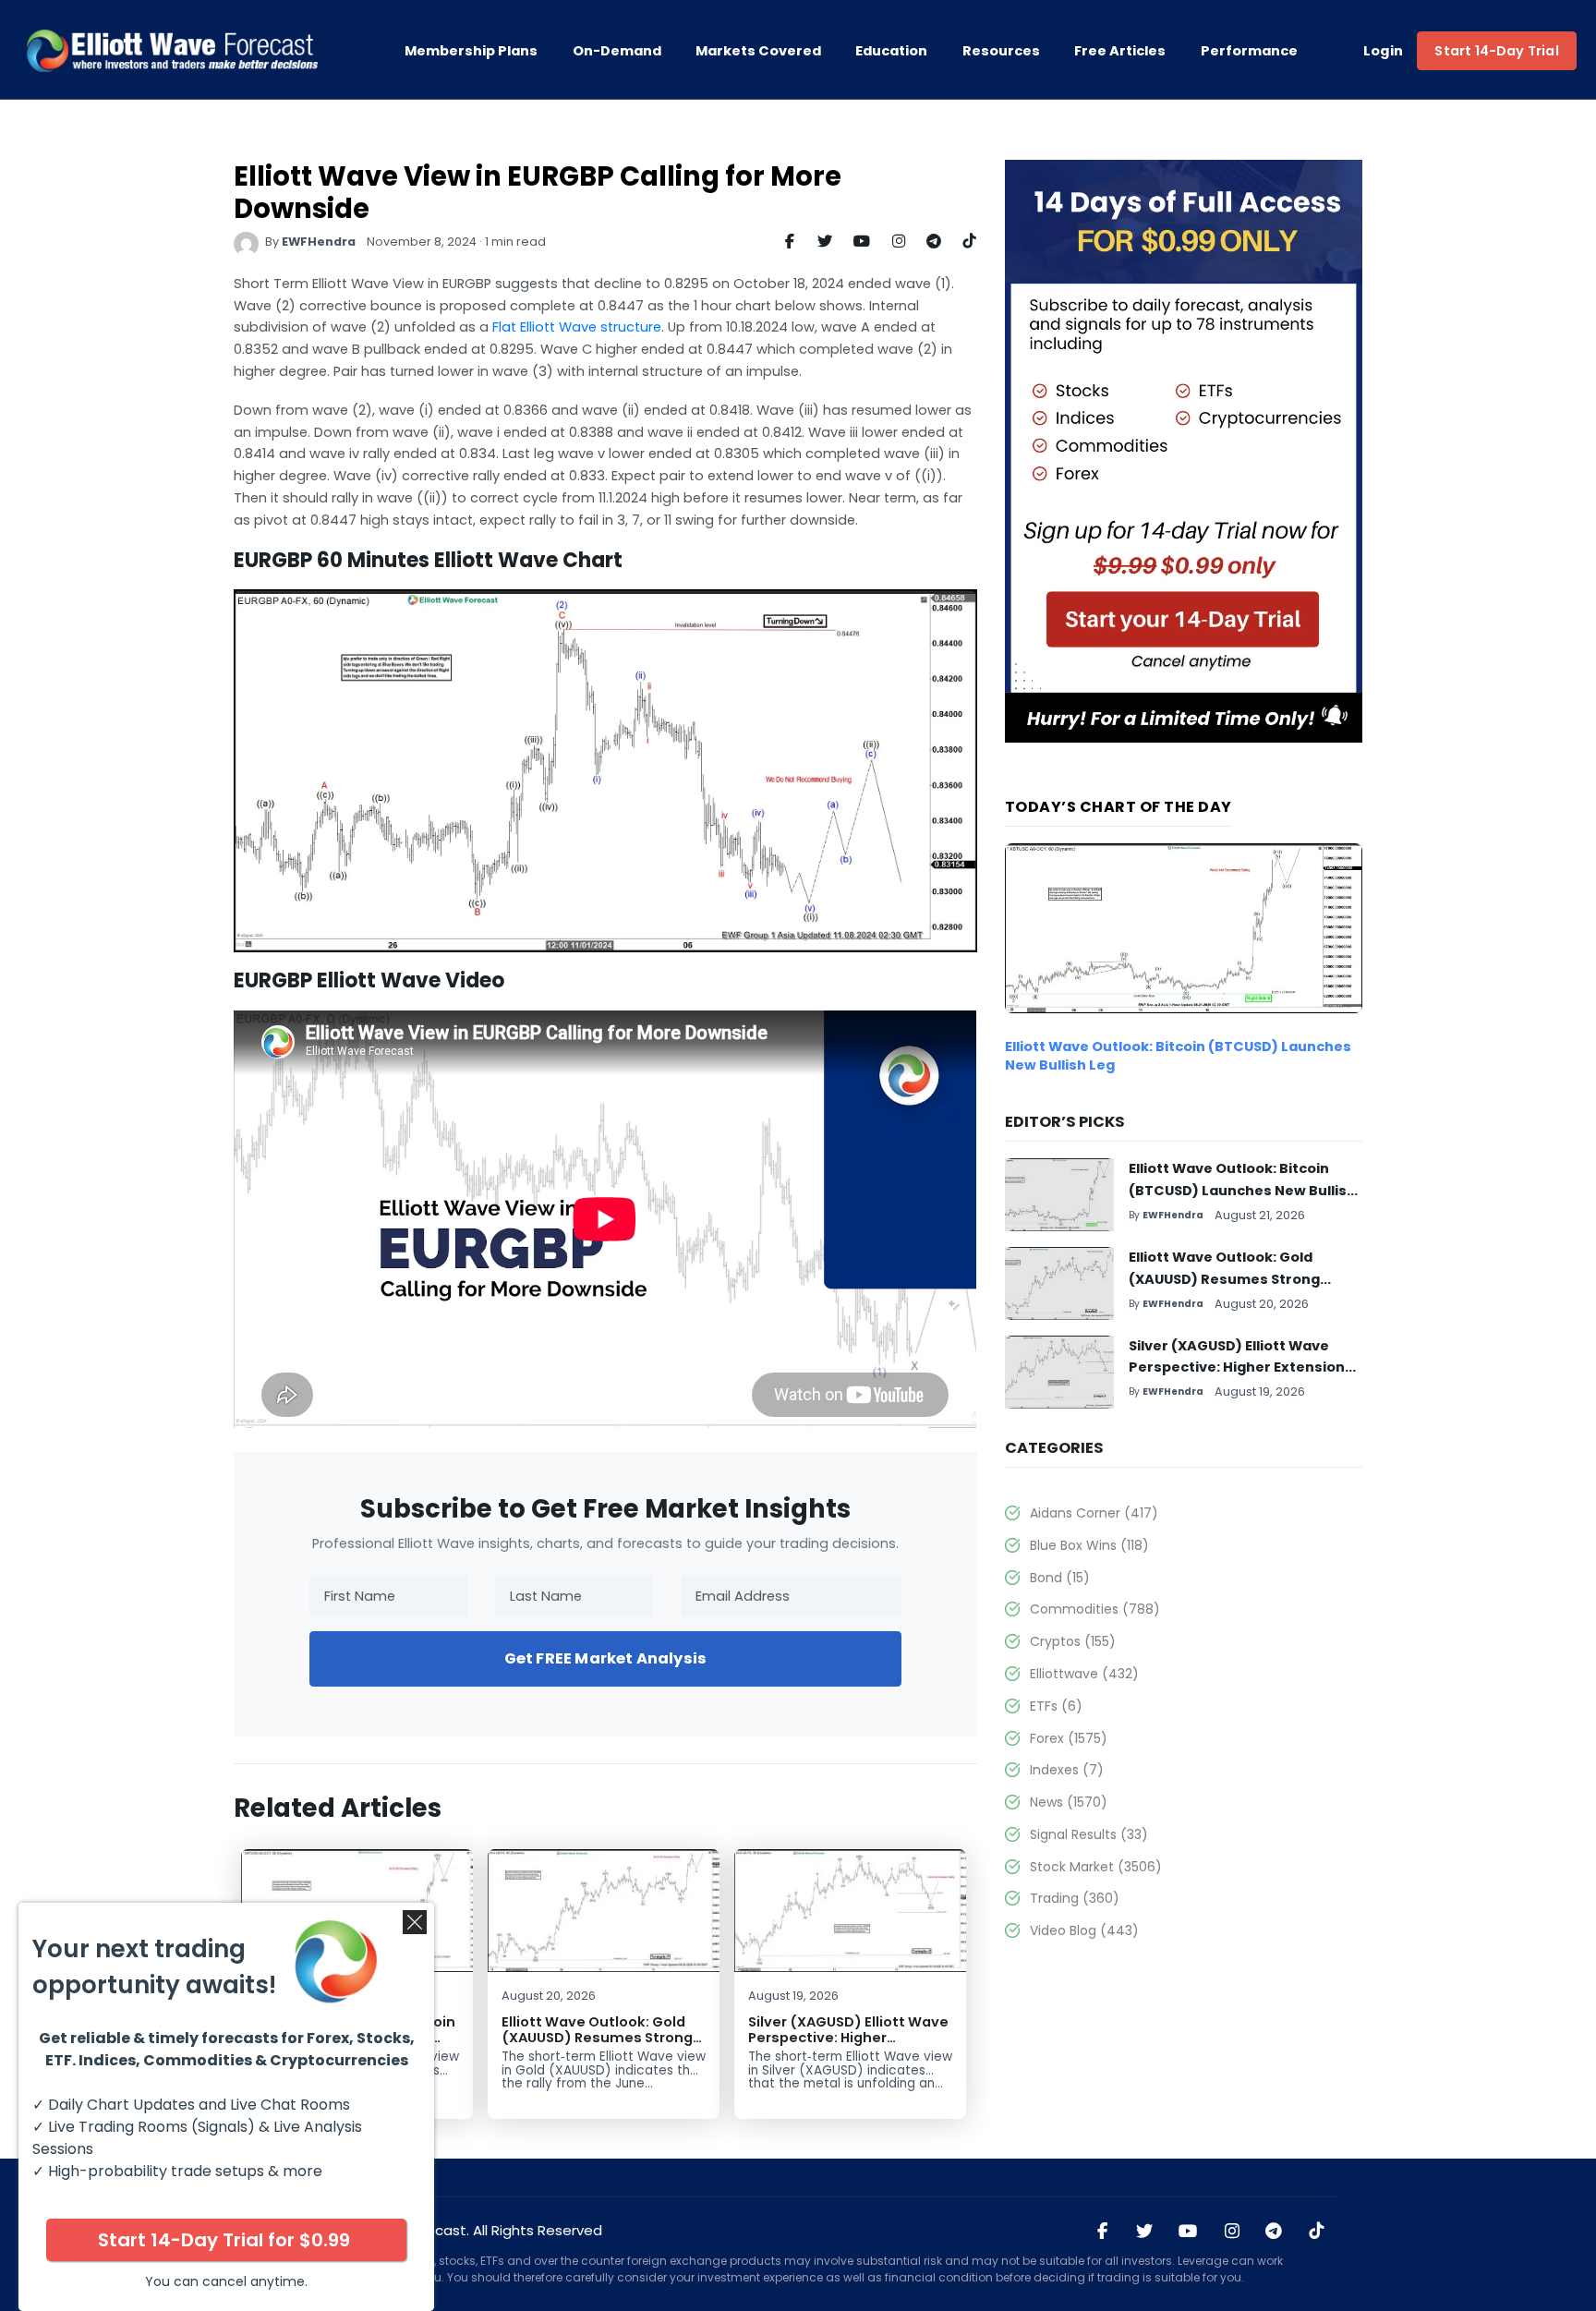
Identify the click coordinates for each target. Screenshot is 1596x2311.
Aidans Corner (1094, 1513)
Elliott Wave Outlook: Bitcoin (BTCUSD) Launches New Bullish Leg (1242, 1191)
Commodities (1094, 1609)
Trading (1074, 1898)
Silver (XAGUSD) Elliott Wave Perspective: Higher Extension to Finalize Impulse (848, 2046)
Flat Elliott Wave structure (577, 327)
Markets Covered (758, 51)
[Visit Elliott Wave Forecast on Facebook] (1103, 2232)
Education (891, 51)
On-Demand (617, 51)
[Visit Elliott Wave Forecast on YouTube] (1188, 2232)
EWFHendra (319, 242)
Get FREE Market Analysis (605, 1658)
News (1068, 1802)
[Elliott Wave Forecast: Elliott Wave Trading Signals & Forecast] (172, 51)
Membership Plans (471, 51)
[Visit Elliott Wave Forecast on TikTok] (1316, 2232)
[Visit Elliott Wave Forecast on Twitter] (1144, 2232)
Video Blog (1084, 1930)
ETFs (1056, 1706)
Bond (1059, 1578)
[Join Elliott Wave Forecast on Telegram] (1274, 2232)
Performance (1249, 51)
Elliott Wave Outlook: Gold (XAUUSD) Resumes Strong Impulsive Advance (597, 2038)
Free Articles (1120, 51)
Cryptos (1072, 1641)
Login (1384, 51)
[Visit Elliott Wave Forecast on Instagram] (1231, 2232)
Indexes (1066, 1770)
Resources (1001, 51)
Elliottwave (1084, 1674)
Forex (1068, 1738)
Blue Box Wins (1089, 1545)
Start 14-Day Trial (1496, 51)
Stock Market (1095, 1867)
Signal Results (1088, 1834)
